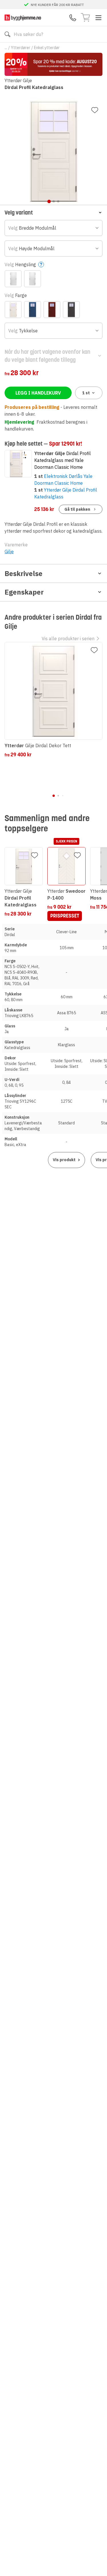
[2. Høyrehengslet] (33, 279)
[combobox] (53, 228)
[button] (53, 212)
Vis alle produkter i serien (68, 639)
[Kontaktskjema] (73, 18)
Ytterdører (21, 48)
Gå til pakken (77, 509)
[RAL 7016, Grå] (71, 310)
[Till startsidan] (23, 18)
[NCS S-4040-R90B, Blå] (33, 310)
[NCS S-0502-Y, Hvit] (13, 310)
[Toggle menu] (98, 18)
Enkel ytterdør (47, 48)
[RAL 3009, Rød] (52, 310)
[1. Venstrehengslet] (13, 279)
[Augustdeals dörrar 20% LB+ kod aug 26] (53, 64)
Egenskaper (24, 592)
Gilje (9, 551)
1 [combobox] (86, 393)
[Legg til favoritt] (95, 110)
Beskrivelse (24, 573)
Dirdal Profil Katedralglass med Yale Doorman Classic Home (62, 460)
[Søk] (7, 34)
